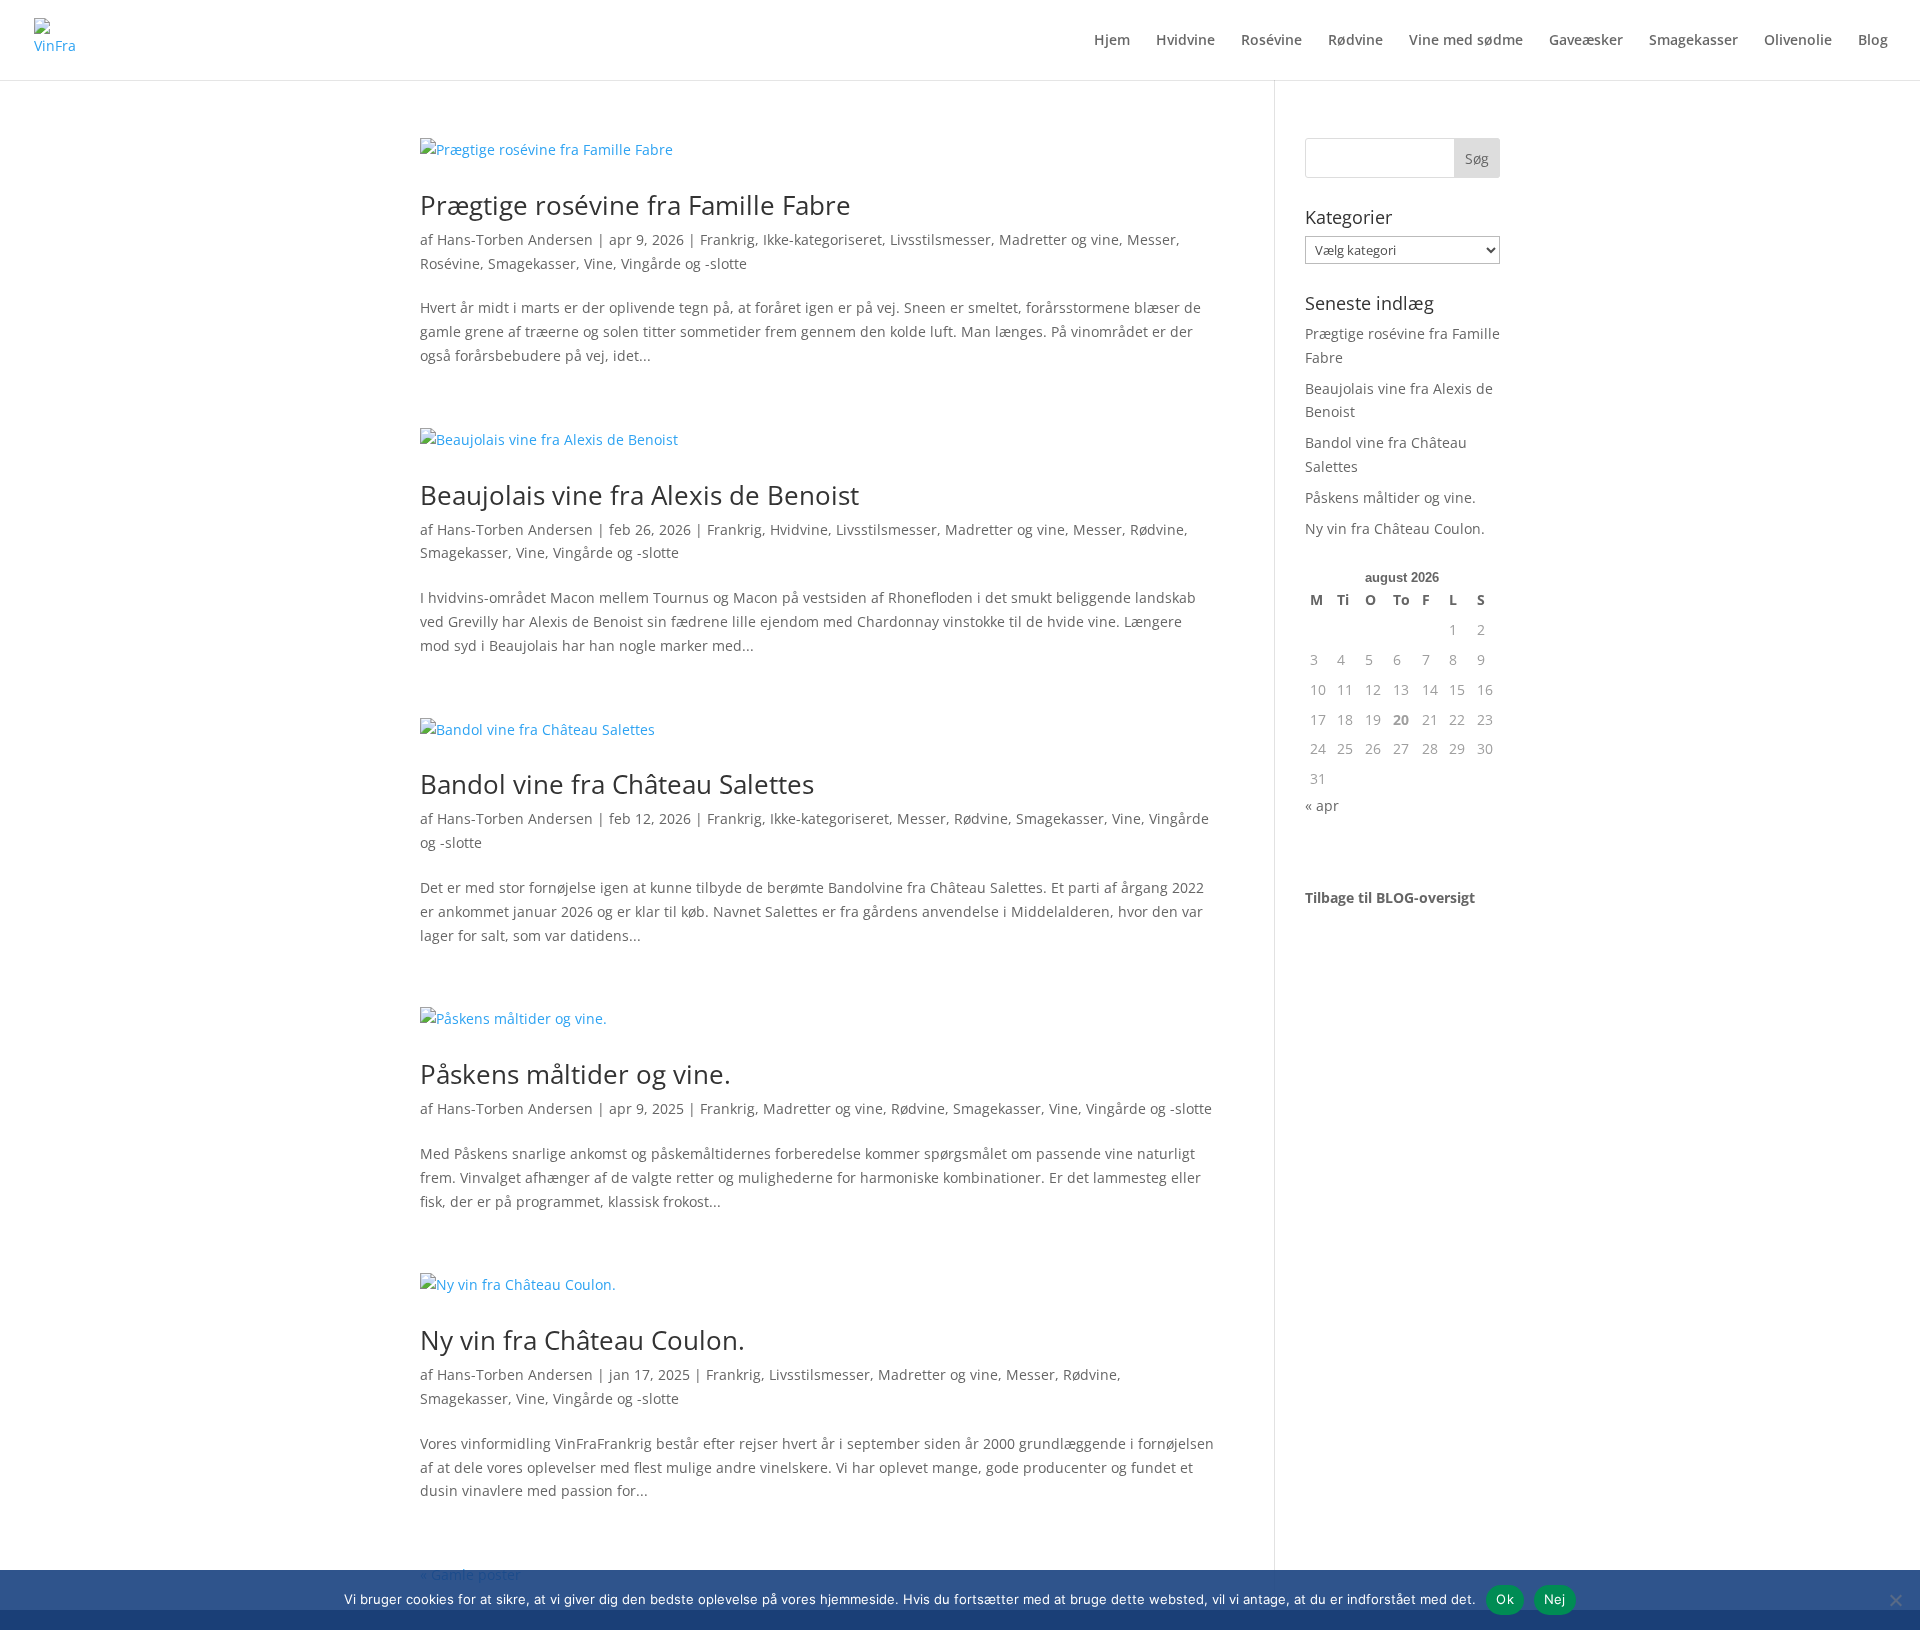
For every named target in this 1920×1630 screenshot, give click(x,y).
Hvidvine (1185, 41)
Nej (1555, 1599)
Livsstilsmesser (940, 239)
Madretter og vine (1059, 239)
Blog (1873, 41)
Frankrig (727, 239)
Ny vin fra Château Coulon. (582, 1340)
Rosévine (1271, 41)
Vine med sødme (1466, 41)
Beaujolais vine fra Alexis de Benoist (639, 495)
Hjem (1112, 41)
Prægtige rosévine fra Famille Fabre (635, 205)
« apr (1322, 805)
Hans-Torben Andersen (515, 239)
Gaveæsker (1586, 41)
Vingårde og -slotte (684, 263)
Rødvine (1355, 41)
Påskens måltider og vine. (575, 1074)
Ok (1505, 1599)
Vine (598, 263)
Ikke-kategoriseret (822, 239)
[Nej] (1895, 1600)
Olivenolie (1798, 41)
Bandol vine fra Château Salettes (617, 784)
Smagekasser (1693, 41)
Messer (1151, 239)
